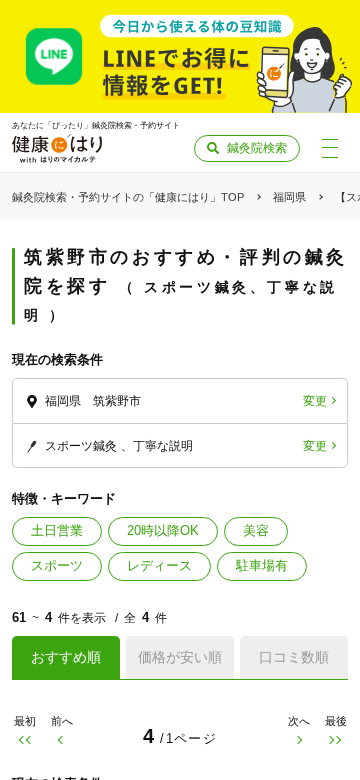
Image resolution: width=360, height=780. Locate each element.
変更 (315, 401)
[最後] (335, 740)
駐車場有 (262, 565)
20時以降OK (163, 530)
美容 (256, 530)
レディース (159, 565)
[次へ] (298, 740)
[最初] (24, 740)
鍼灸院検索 (257, 148)
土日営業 (57, 530)
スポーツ (57, 565)
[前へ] (61, 740)
